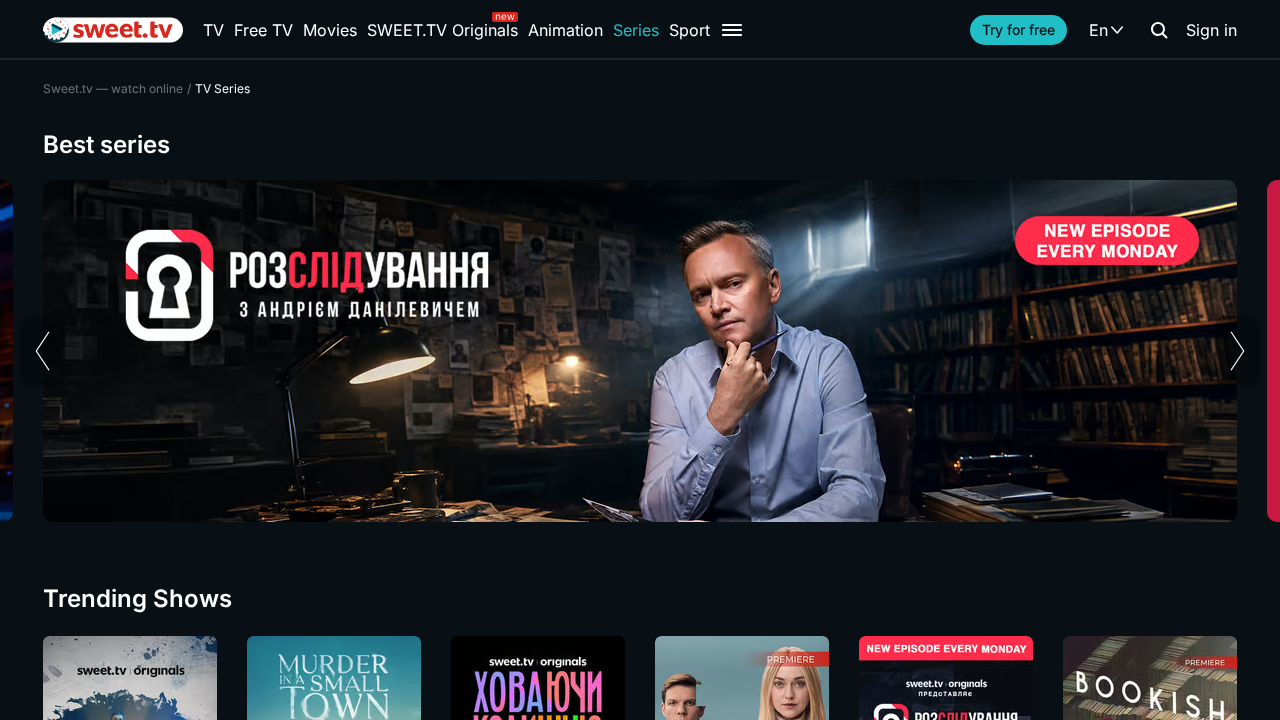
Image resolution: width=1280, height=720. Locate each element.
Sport (689, 30)
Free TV (263, 30)
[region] (640, 351)
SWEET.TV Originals (442, 30)
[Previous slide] (42, 351)
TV (213, 30)
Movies (330, 30)
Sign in (1211, 30)
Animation (565, 30)
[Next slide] (1237, 351)
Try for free (1018, 29)
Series (636, 30)
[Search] (1159, 30)
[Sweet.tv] (113, 30)
